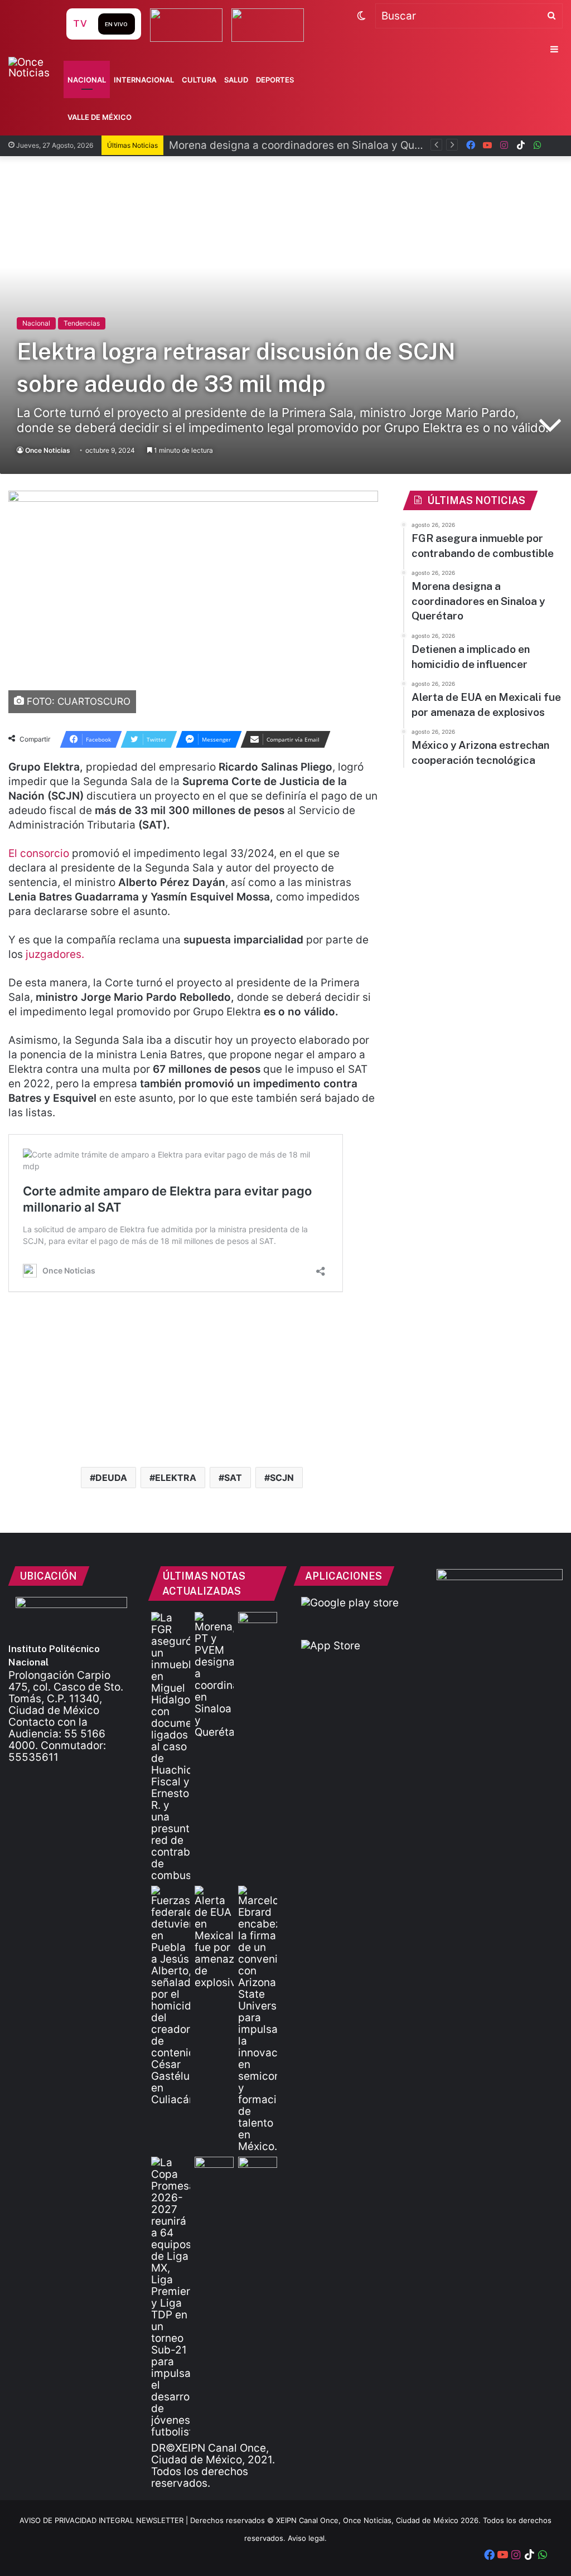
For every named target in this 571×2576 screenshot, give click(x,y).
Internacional (144, 80)
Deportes (275, 80)
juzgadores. (54, 954)
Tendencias (82, 323)
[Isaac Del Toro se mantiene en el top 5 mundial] (258, 2168)
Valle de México (100, 117)
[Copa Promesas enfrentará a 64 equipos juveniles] (171, 2297)
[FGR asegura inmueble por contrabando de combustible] (171, 1747)
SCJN (282, 1478)
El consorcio (40, 853)
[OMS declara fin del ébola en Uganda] (214, 2168)
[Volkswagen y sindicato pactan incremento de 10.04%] (258, 1623)
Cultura (199, 80)
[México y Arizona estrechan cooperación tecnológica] (258, 2019)
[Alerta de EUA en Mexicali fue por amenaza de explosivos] (214, 1937)
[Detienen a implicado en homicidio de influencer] (171, 1996)
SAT (233, 1478)
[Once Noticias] (36, 67)
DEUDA (111, 1478)
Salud (236, 80)
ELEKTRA (176, 1478)
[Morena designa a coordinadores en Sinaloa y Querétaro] (214, 1675)
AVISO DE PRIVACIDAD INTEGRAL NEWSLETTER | (105, 2520)
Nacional (87, 80)
